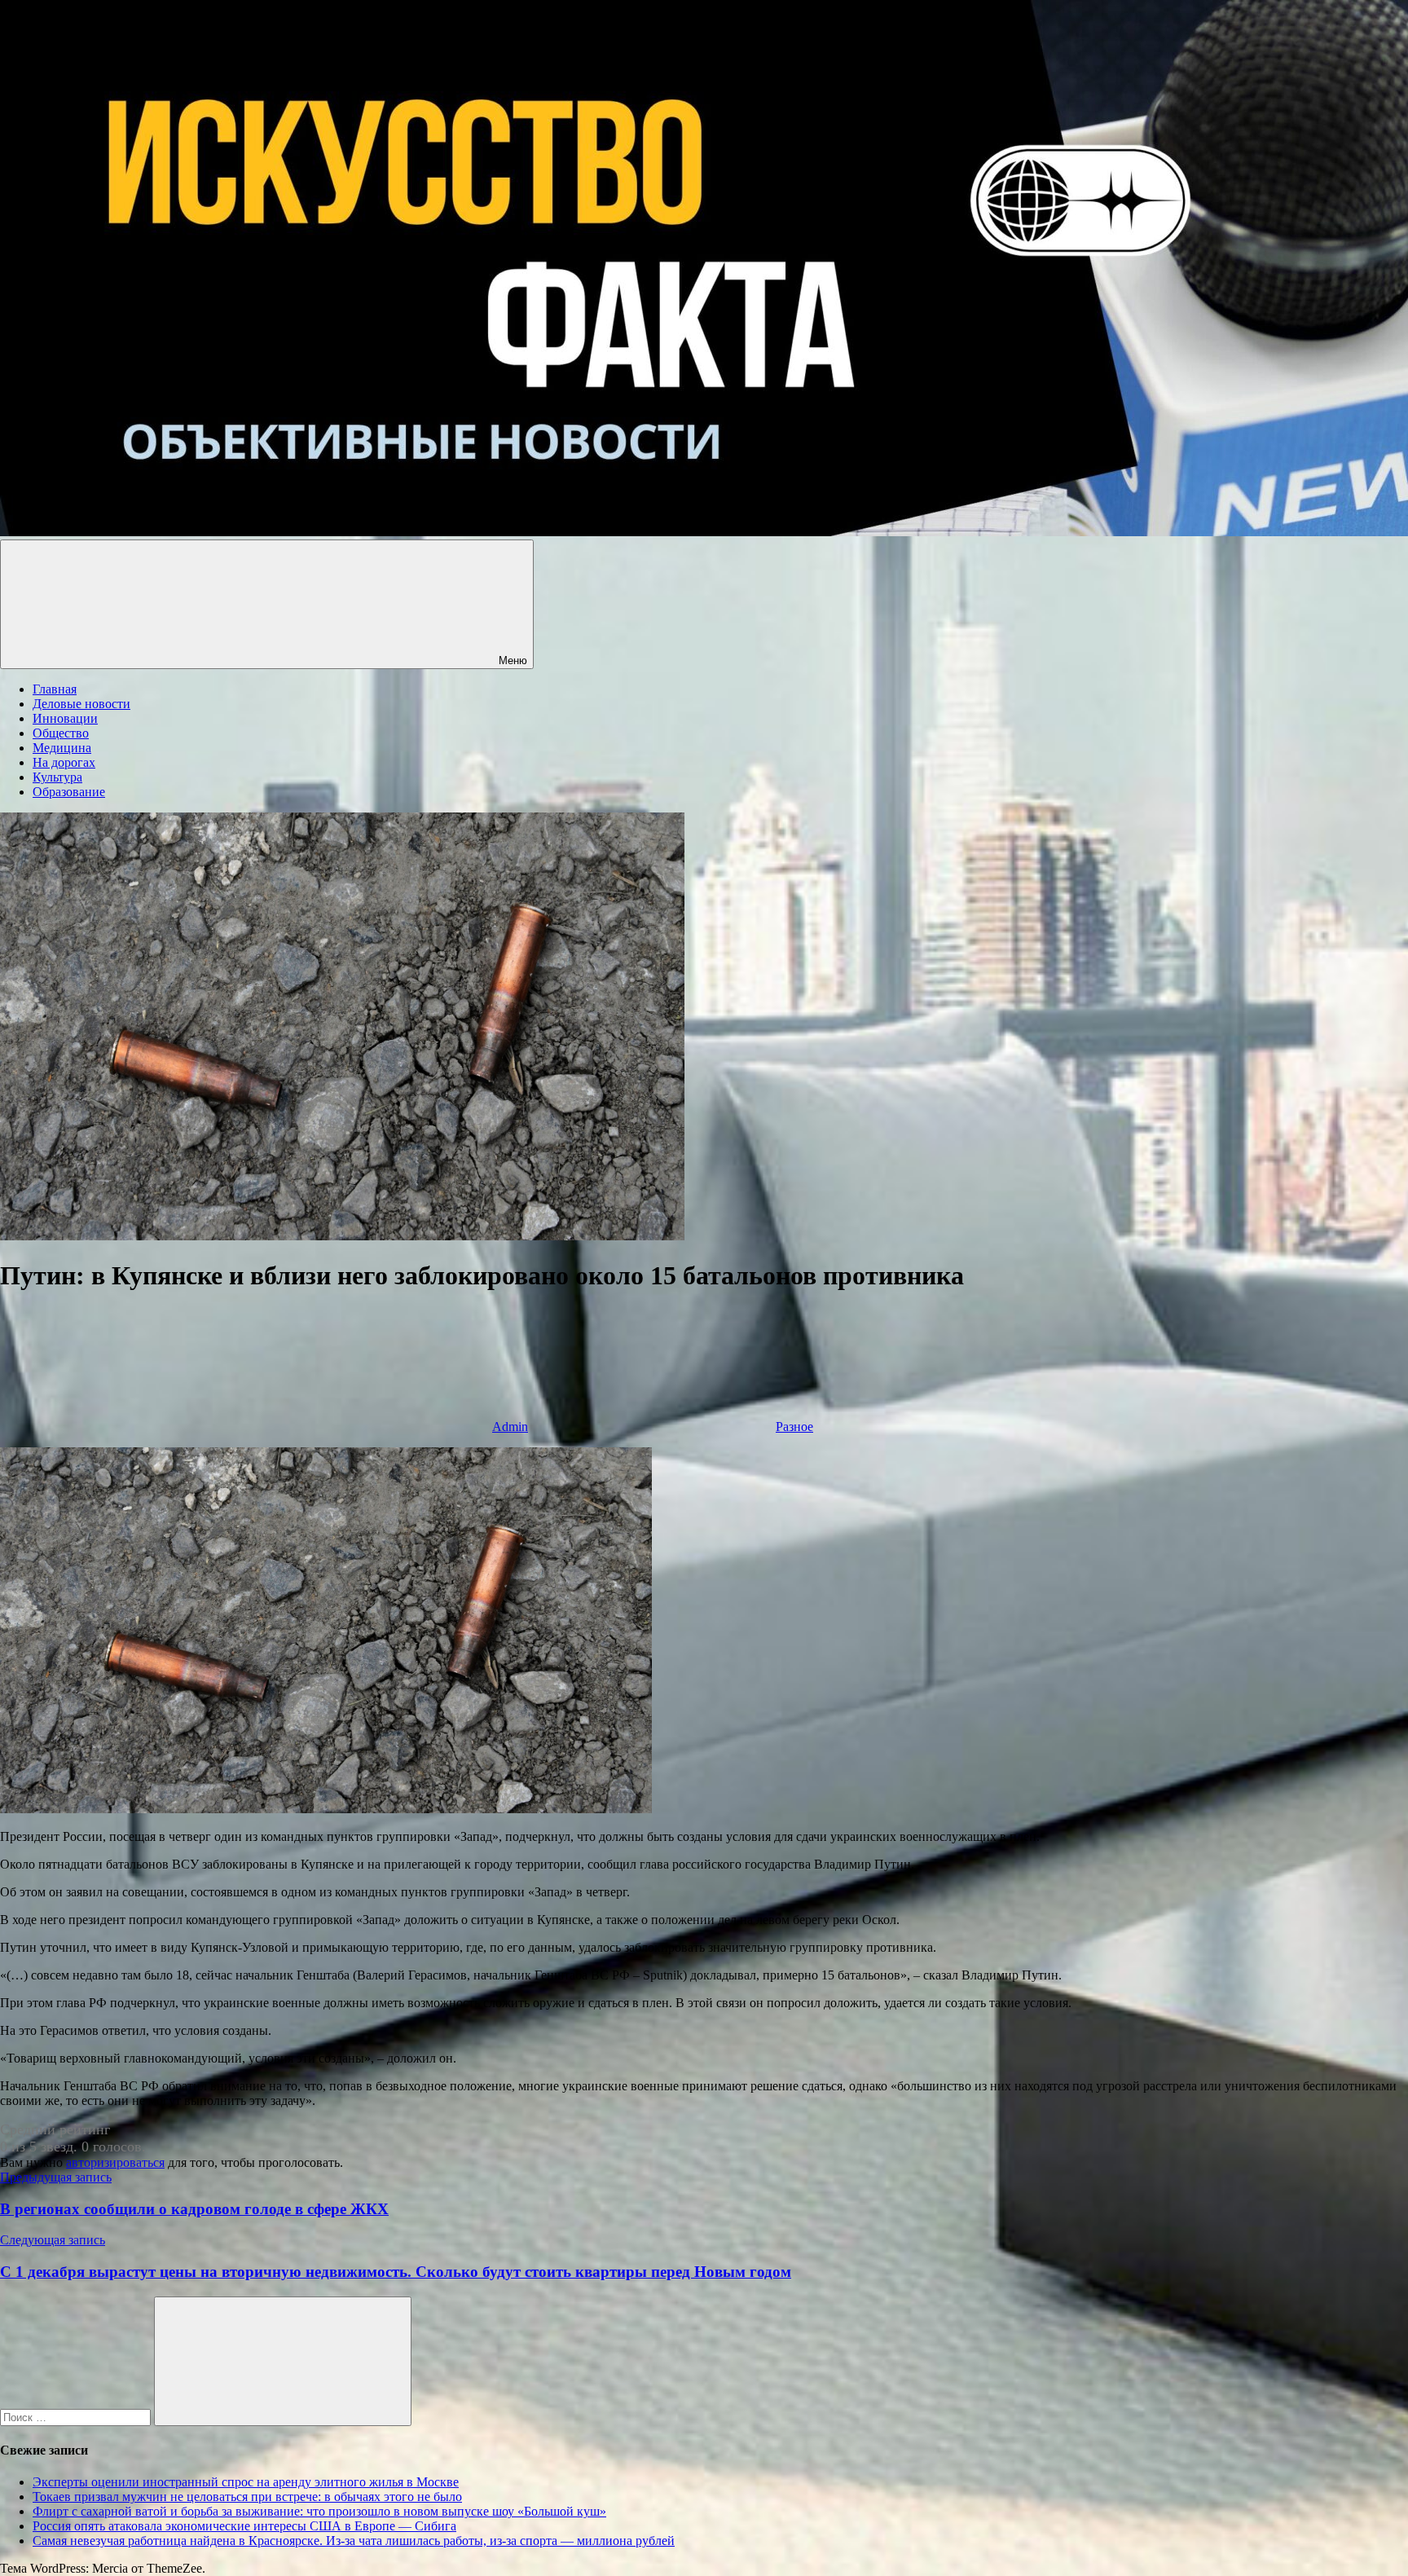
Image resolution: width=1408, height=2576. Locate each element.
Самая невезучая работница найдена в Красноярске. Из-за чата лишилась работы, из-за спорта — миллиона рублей (354, 2541)
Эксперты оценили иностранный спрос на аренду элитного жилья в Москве (246, 2482)
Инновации (65, 718)
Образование (69, 792)
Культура (57, 777)
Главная (55, 689)
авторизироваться (115, 2162)
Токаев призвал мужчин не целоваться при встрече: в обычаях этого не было (247, 2497)
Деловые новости (81, 704)
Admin (510, 1427)
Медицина (62, 748)
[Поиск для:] (77, 2417)
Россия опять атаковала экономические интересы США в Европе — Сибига (244, 2526)
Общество (61, 733)
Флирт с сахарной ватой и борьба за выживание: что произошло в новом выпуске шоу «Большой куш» (319, 2511)
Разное (794, 1427)
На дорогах (64, 762)
